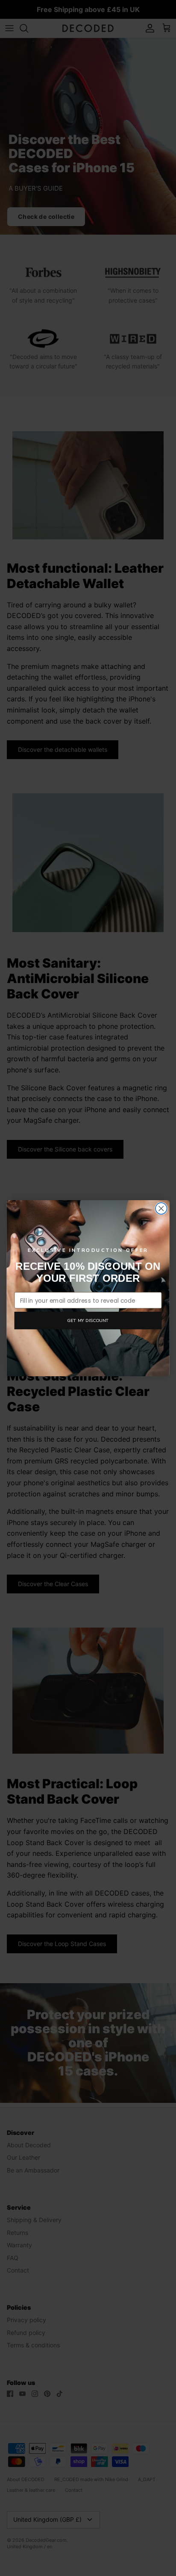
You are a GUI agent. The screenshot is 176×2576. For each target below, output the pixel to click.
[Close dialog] (161, 1209)
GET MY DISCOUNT (88, 1320)
